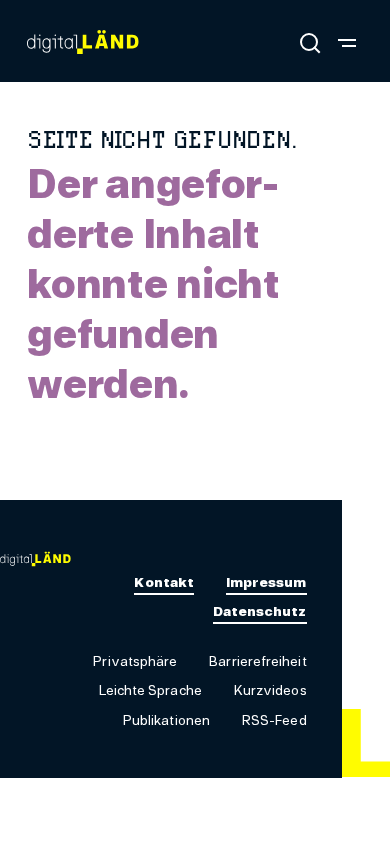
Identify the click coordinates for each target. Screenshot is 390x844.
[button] (135, 662)
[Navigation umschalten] (347, 42)
